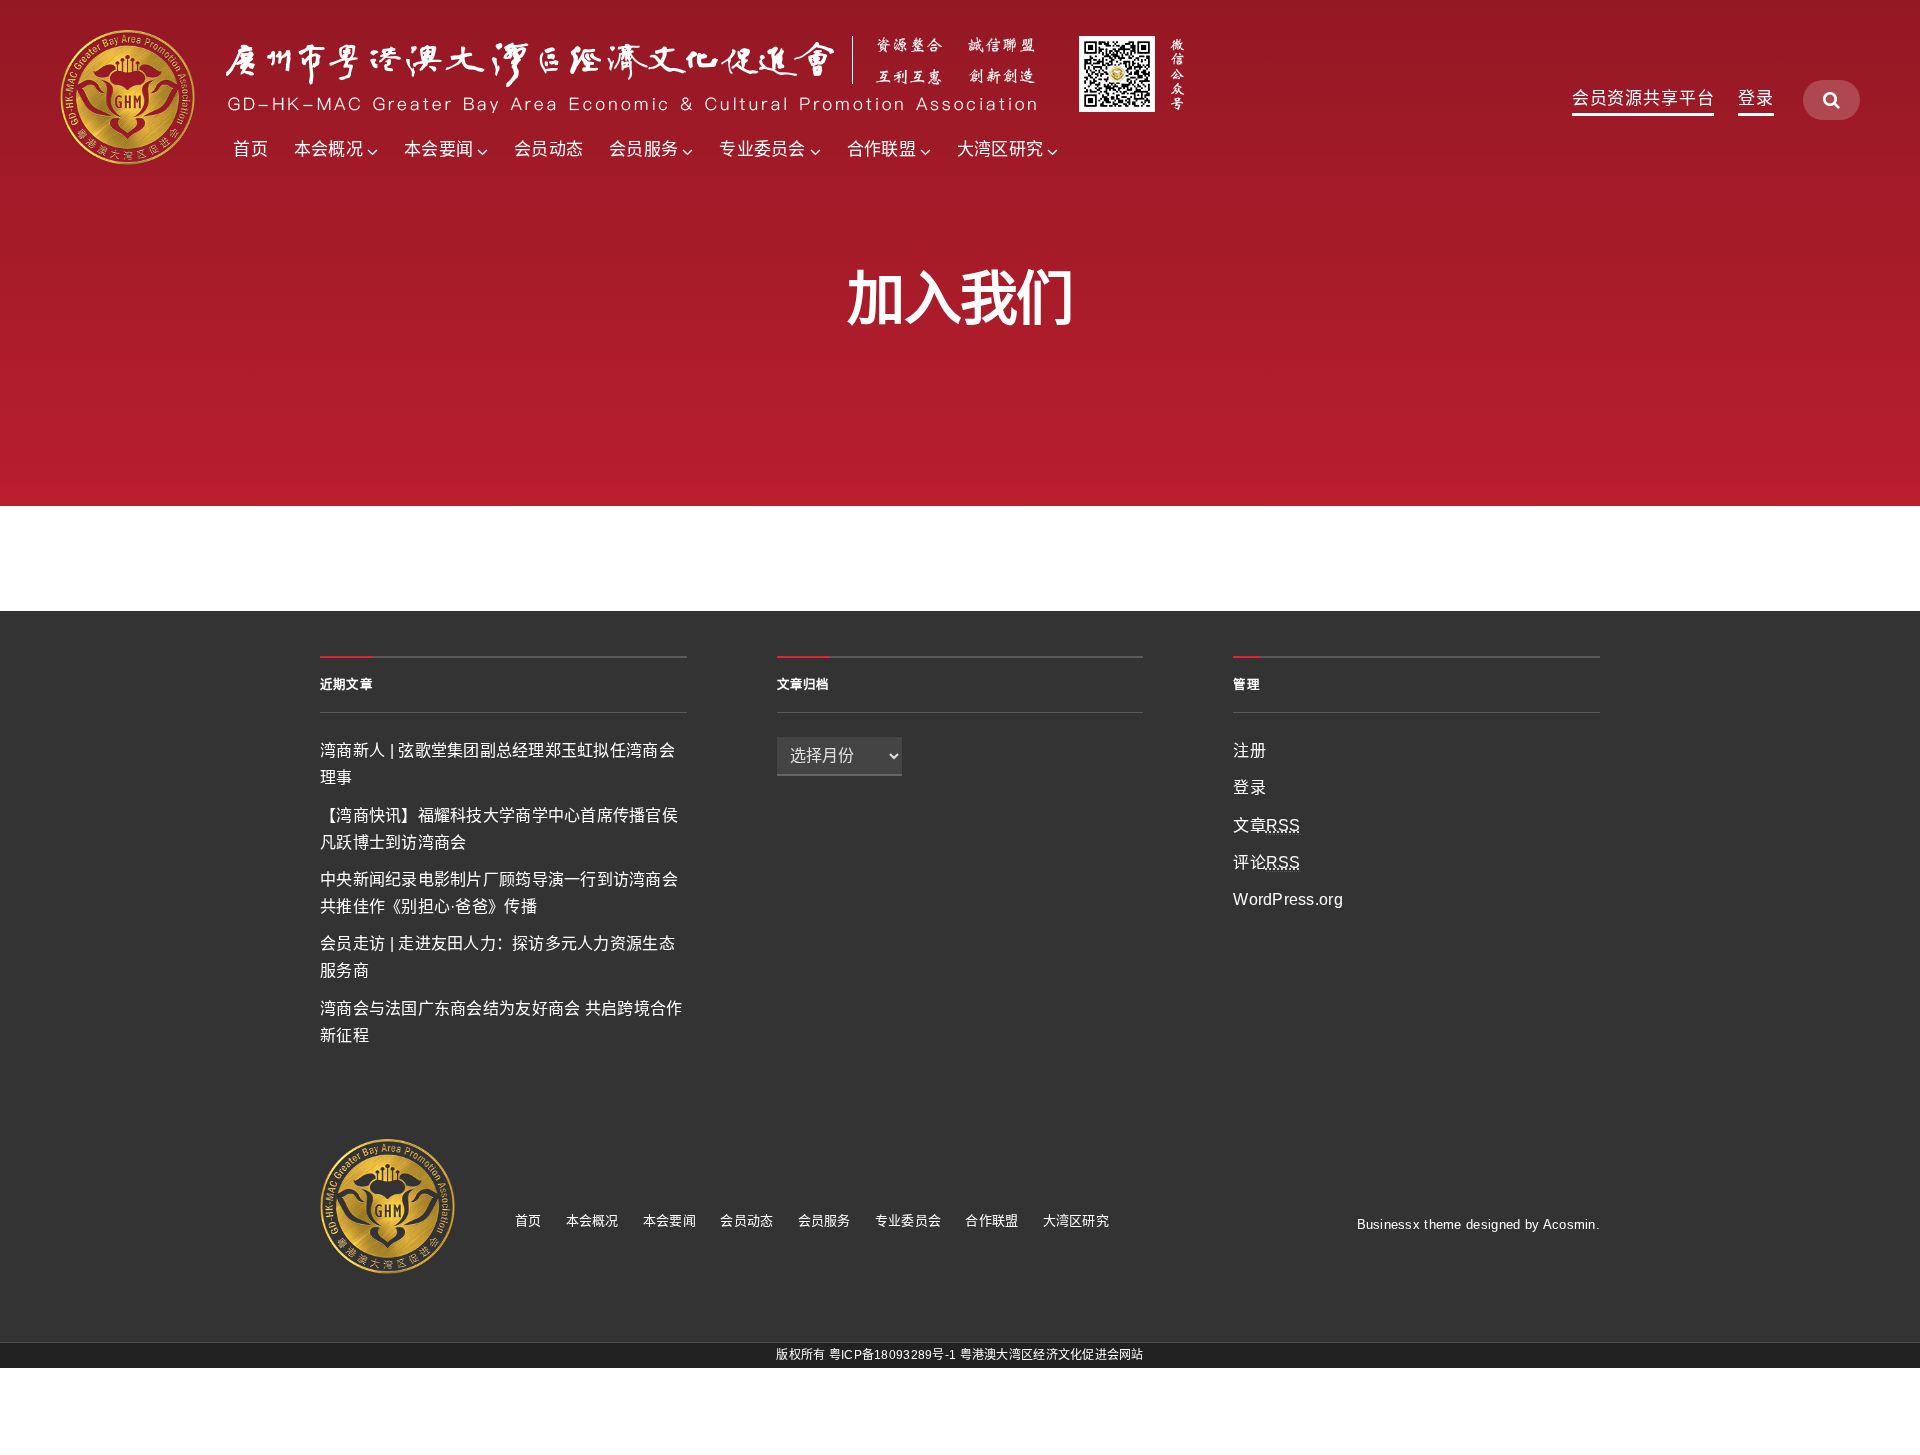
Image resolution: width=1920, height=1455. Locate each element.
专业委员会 (762, 149)
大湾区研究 (1000, 149)
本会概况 (328, 149)
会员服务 (643, 149)
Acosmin (1569, 1224)
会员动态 (548, 149)
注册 (1249, 750)
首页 (250, 149)
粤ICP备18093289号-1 (892, 1355)
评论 (1266, 862)
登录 (1756, 99)
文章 (1266, 825)
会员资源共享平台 (1643, 99)
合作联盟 (881, 149)
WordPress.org (1288, 899)
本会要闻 (438, 149)
